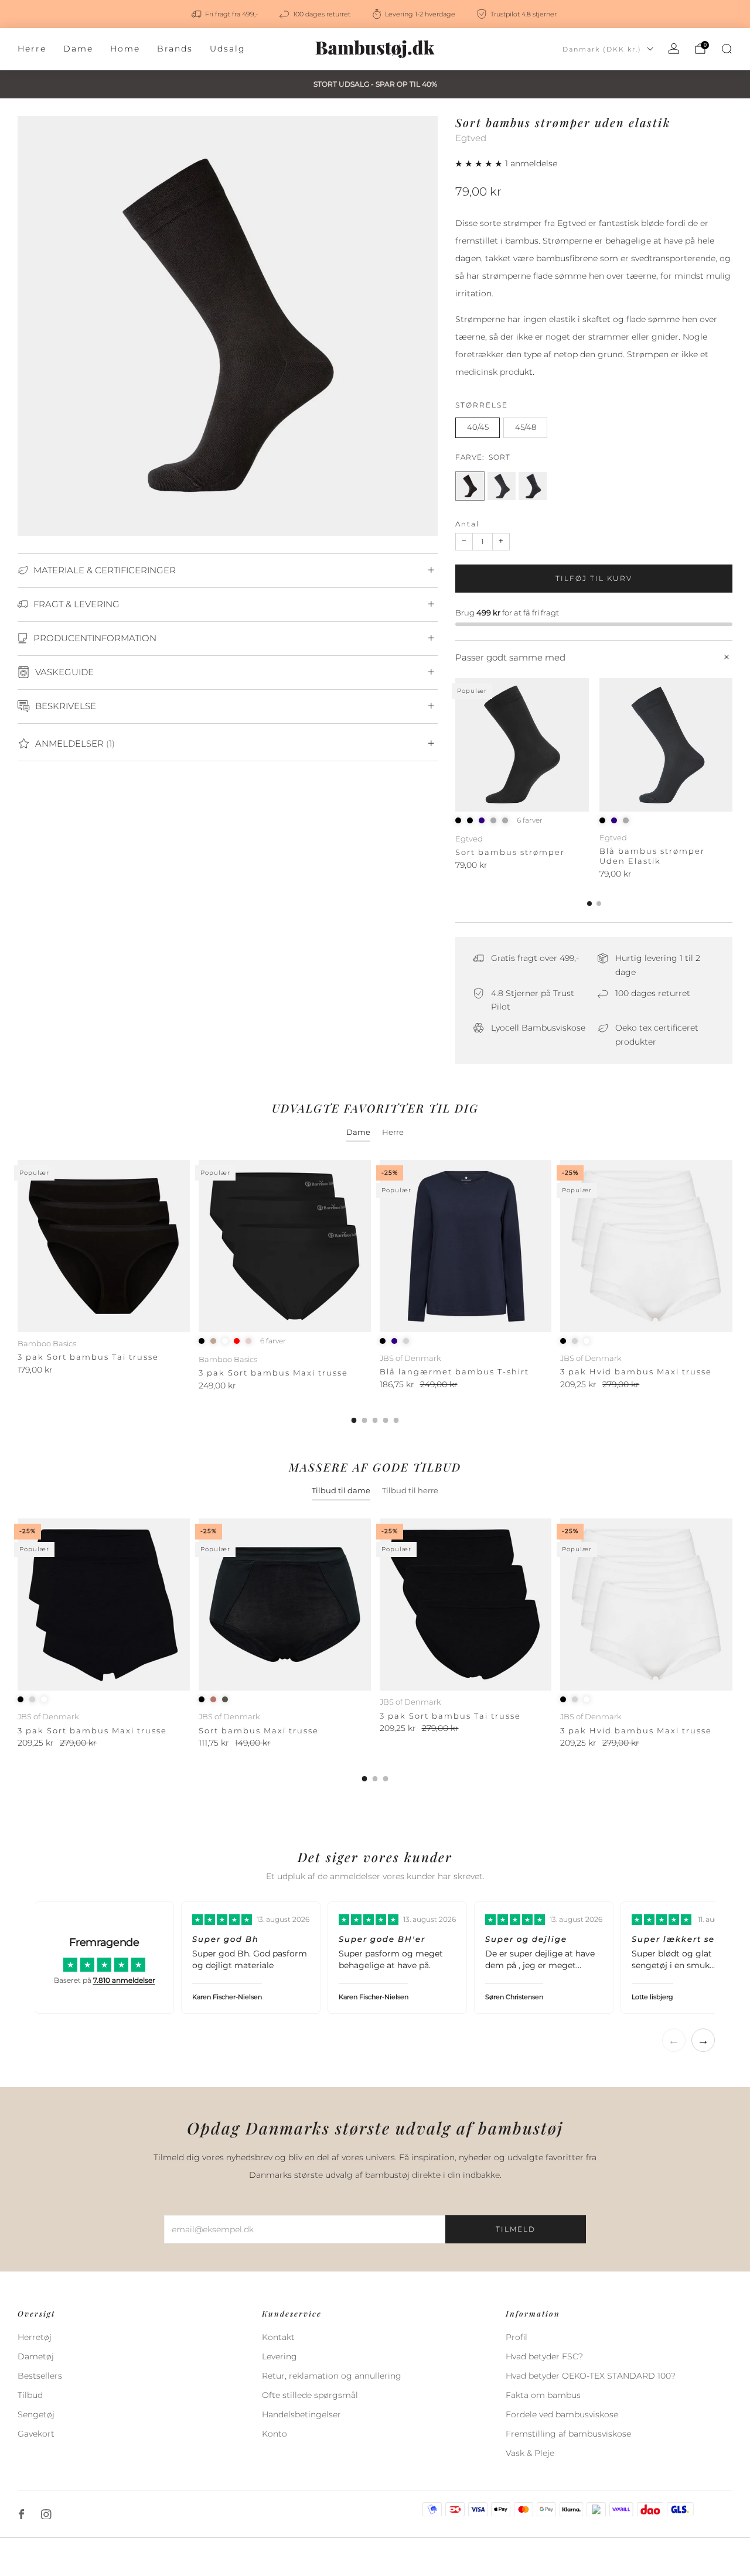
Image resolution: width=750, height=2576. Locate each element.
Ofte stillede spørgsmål (310, 2395)
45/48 (526, 427)
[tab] (589, 904)
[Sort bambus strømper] (522, 745)
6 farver (530, 820)
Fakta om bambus (543, 2395)
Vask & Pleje (530, 2453)
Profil (517, 2337)
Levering (279, 2356)
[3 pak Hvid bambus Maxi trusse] (646, 1246)
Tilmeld (516, 2229)
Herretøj (35, 2337)
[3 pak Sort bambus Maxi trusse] (285, 1246)
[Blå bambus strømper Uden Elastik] (666, 745)
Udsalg (228, 49)
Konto (275, 2434)
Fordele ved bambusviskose (562, 2414)
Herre (32, 49)
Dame (78, 49)
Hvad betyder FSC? (544, 2356)
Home (125, 49)
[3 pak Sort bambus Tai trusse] (104, 1246)
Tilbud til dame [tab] (341, 1490)
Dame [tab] (358, 1132)
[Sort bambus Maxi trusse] (285, 1605)
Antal (467, 524)
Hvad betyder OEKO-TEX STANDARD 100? (591, 2376)
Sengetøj (36, 2414)
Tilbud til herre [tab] (410, 1490)
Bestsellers (40, 2376)
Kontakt (278, 2337)
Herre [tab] (393, 1132)
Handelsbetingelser (301, 2414)
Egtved (471, 138)
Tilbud (30, 2395)
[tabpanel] (375, 1292)
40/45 (478, 427)
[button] (480, 163)
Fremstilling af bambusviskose (568, 2434)
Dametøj (36, 2356)
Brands (175, 49)
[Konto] (674, 49)
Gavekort (36, 2434)
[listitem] (226, 14)
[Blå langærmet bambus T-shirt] (466, 1246)
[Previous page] (455, 745)
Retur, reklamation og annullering (332, 2376)
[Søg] (727, 49)
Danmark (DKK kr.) (602, 49)
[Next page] (732, 745)
